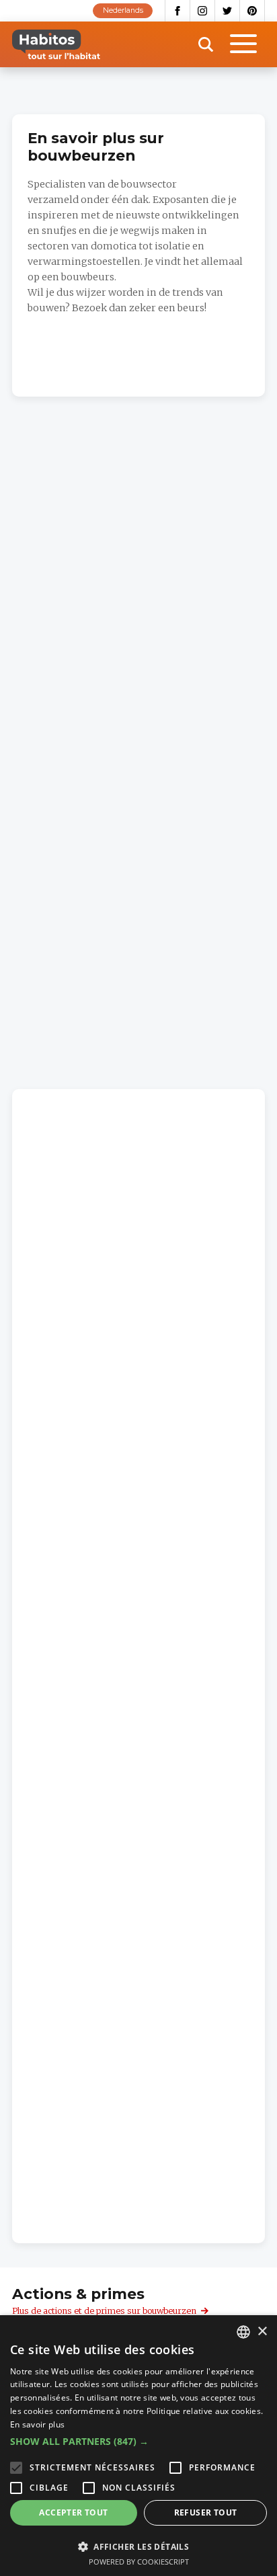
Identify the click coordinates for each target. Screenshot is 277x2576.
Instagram (203, 11)
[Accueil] (56, 44)
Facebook (177, 11)
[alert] (138, 2446)
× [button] (262, 2332)
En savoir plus (37, 2424)
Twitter (228, 11)
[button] (138, 2442)
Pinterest (252, 11)
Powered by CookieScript (139, 2562)
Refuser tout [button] (206, 2512)
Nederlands (123, 10)
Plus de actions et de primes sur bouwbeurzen (104, 2311)
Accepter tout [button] (73, 2512)
